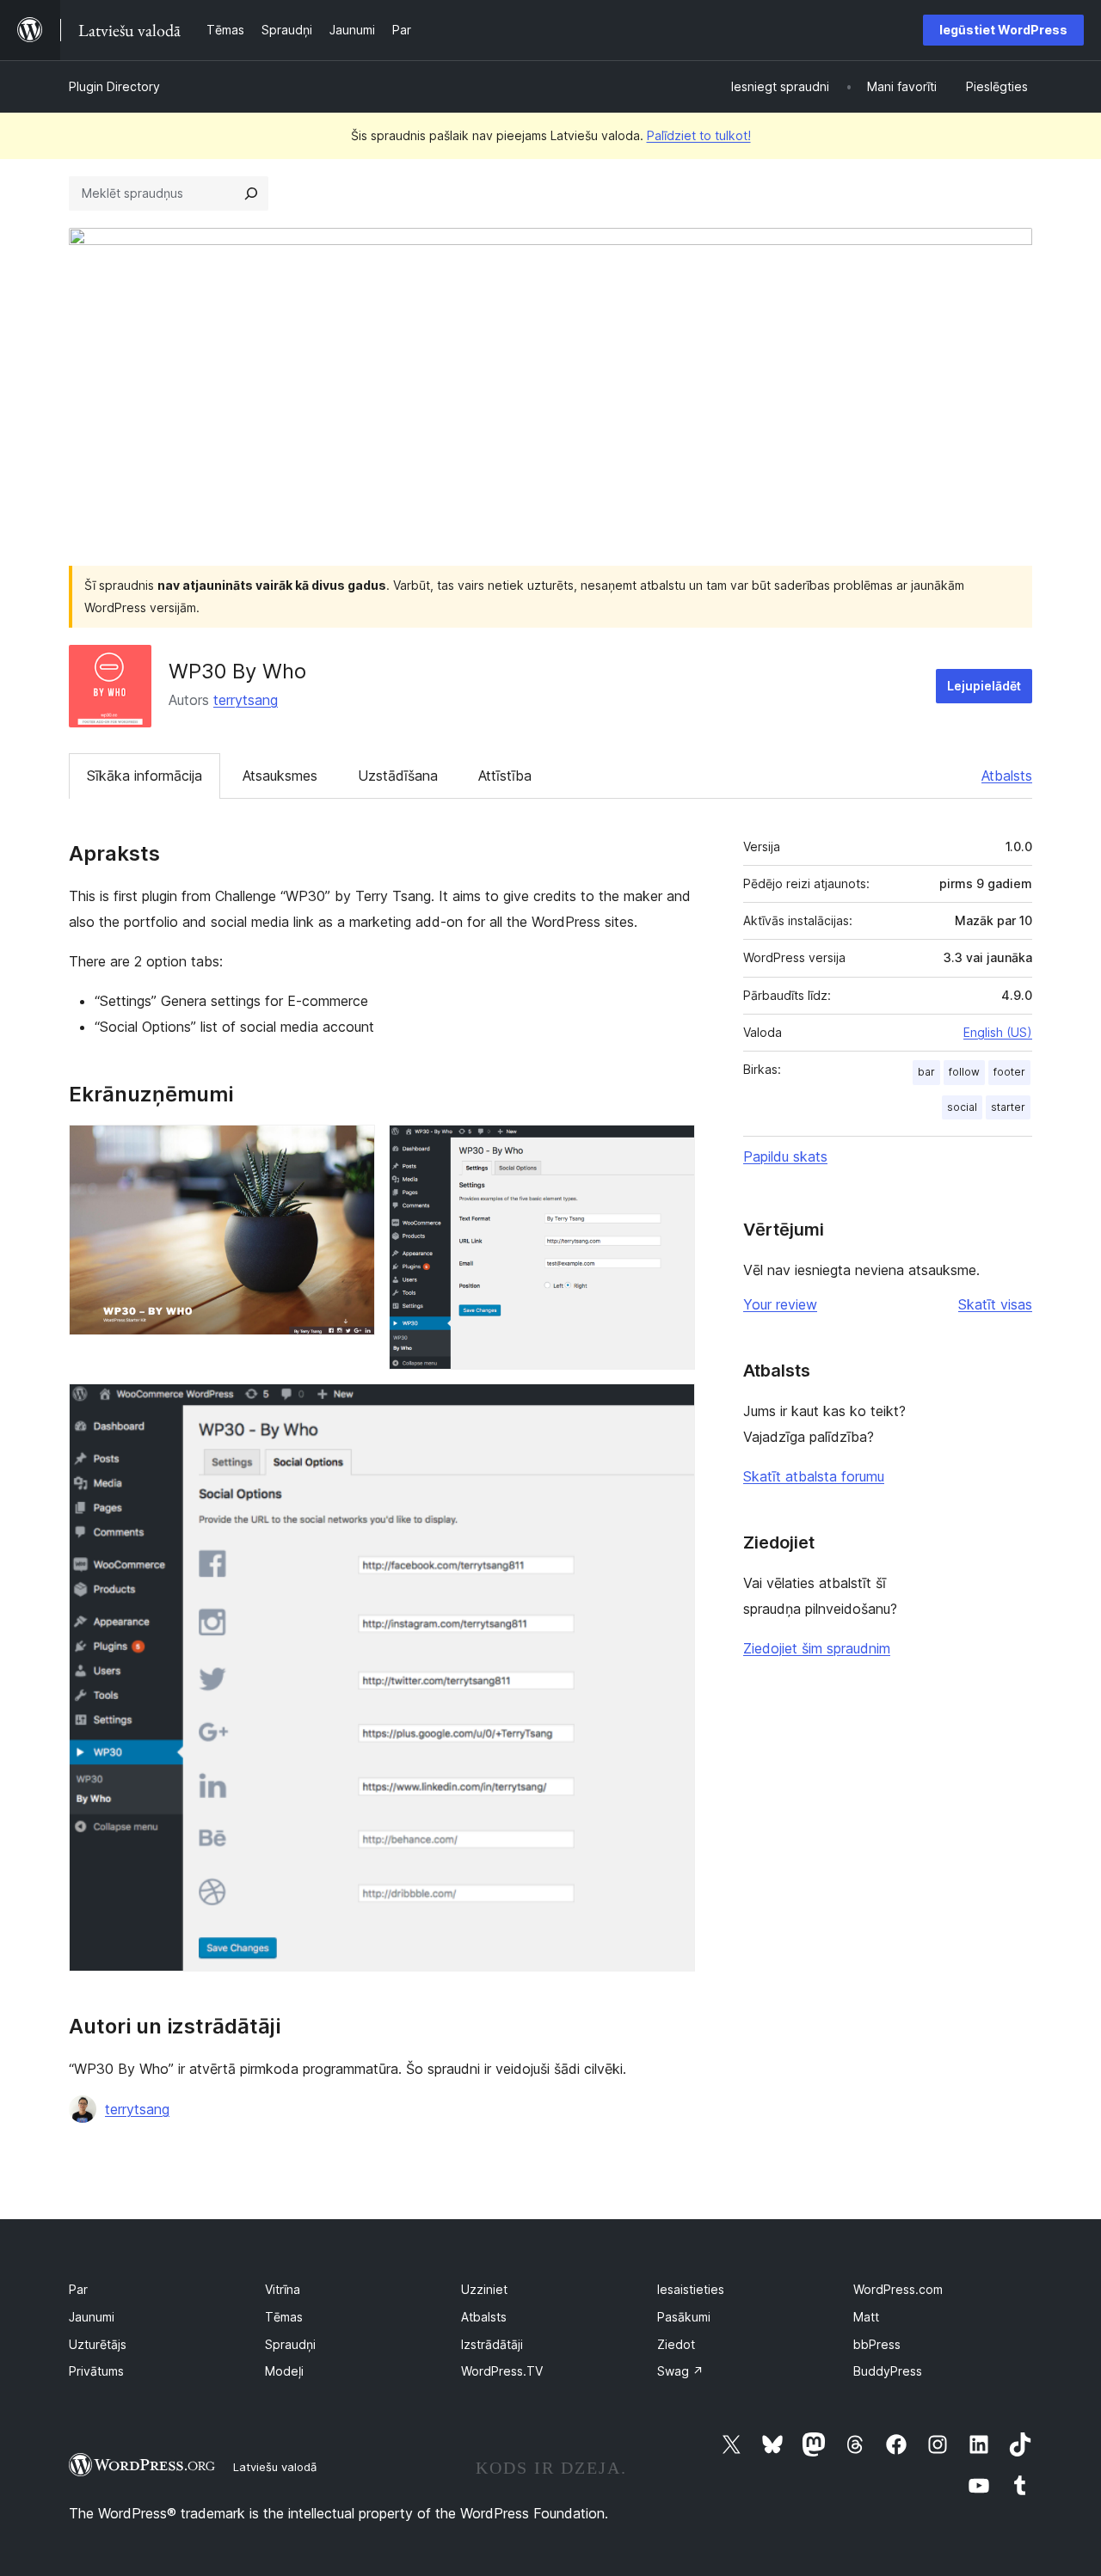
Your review (780, 1304)
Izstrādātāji (492, 2344)
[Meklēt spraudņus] (251, 193)
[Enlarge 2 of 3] (672, 1148)
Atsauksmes (280, 776)
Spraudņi (290, 2344)
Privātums (96, 2371)
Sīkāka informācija (145, 776)
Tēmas (284, 2317)
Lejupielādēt (984, 686)
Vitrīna (283, 2289)
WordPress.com (898, 2289)
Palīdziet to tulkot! (699, 135)
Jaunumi (92, 2317)
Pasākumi (684, 2317)
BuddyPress (888, 2371)
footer (1009, 1072)
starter (1008, 1107)
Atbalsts (1007, 776)
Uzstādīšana (398, 776)
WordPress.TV (502, 2371)
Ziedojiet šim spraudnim (817, 1648)
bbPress (877, 2344)
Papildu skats (785, 1156)
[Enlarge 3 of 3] (672, 1407)
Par (78, 2289)
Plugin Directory (114, 86)
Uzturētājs (98, 2344)
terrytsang (246, 700)
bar (926, 1072)
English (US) (998, 1032)
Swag (680, 2371)
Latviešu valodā (275, 2467)
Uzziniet (484, 2289)
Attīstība (505, 776)
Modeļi (284, 2371)
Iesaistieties (691, 2289)
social (962, 1107)
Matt (866, 2317)
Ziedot (676, 2344)
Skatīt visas (995, 1304)
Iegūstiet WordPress (1003, 30)
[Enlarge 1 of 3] (352, 1148)
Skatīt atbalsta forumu (814, 1476)
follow (964, 1072)
